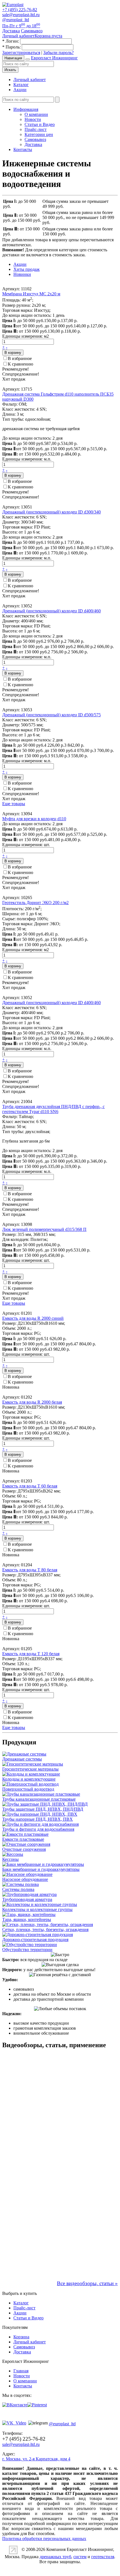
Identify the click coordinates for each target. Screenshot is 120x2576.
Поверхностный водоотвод (28, 1789)
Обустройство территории (27, 1950)
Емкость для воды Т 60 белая (30, 1486)
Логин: (11, 41)
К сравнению (21, 364)
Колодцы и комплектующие (29, 1779)
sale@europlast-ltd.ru (21, 15)
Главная (21, 2371)
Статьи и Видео (40, 124)
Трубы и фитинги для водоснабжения (38, 1829)
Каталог (21, 85)
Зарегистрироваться (21, 53)
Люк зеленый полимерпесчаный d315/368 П (44, 1229)
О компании (36, 114)
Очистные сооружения (24, 1849)
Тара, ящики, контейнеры (27, 1919)
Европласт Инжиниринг (54, 58)
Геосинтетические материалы (30, 1769)
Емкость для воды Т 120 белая (31, 1654)
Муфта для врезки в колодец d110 (34, 819)
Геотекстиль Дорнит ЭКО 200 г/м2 (35, 903)
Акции (20, 90)
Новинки (22, 274)
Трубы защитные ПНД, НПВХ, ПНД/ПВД (43, 1809)
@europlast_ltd (16, 20)
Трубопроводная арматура (27, 1899)
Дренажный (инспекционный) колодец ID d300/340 (51, 512)
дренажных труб (55, 2557)
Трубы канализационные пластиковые (39, 1799)
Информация (26, 109)
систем (80, 2557)
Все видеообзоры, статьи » (87, 2283)
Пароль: (11, 47)
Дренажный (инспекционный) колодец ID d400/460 (51, 611)
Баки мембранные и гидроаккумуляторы (41, 1869)
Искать (10, 70)
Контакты (23, 149)
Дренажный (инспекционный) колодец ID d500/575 (51, 715)
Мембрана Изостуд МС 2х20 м (31, 294)
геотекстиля (103, 2557)
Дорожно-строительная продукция (35, 1940)
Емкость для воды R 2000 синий (33, 1318)
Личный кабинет (30, 80)
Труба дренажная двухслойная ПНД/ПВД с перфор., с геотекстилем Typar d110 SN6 (53, 1109)
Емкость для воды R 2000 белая (32, 1402)
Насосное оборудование (25, 1879)
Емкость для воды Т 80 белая (30, 1570)
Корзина (21, 2337)
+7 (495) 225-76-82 (20, 10)
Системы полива (18, 1889)
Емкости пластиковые (23, 1839)
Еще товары (14, 804)
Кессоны (10, 1859)
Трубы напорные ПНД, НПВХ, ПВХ (38, 1819)
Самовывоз (35, 139)
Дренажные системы (22, 1759)
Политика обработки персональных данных (44, 2539)
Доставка (33, 144)
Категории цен (39, 134)
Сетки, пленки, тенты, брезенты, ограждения (45, 1929)
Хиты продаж (27, 269)
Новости (33, 119)
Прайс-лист (36, 129)
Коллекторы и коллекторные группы (37, 1909)
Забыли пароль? (58, 53)
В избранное (20, 358)
